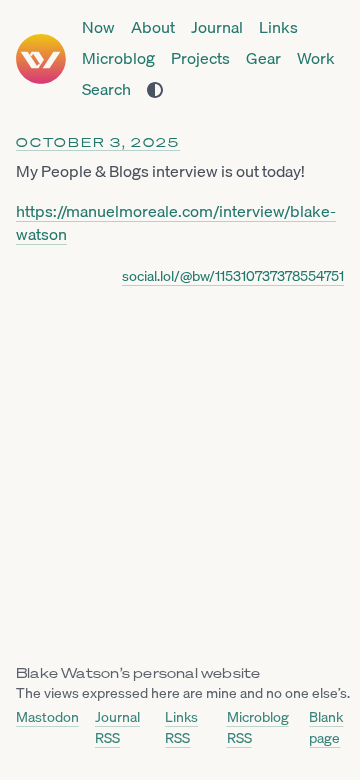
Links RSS (181, 727)
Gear (263, 58)
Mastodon (47, 717)
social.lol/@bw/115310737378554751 (233, 276)
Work (316, 58)
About (153, 27)
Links (278, 27)
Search (106, 89)
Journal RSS (117, 727)
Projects (200, 58)
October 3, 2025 (98, 142)
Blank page (326, 727)
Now (98, 27)
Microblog (118, 58)
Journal (217, 27)
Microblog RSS (258, 727)
